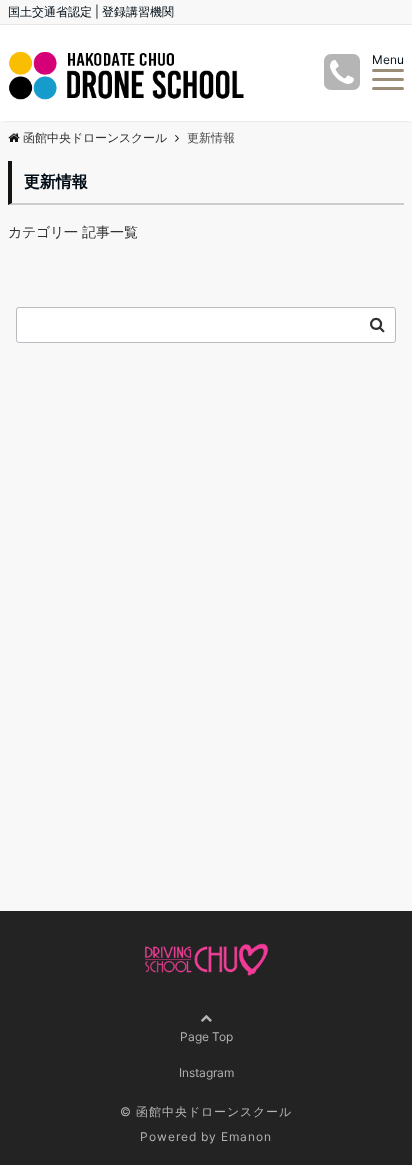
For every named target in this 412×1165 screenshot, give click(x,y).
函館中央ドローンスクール (95, 137)
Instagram (206, 1072)
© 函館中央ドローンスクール (206, 1111)
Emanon (246, 1136)
